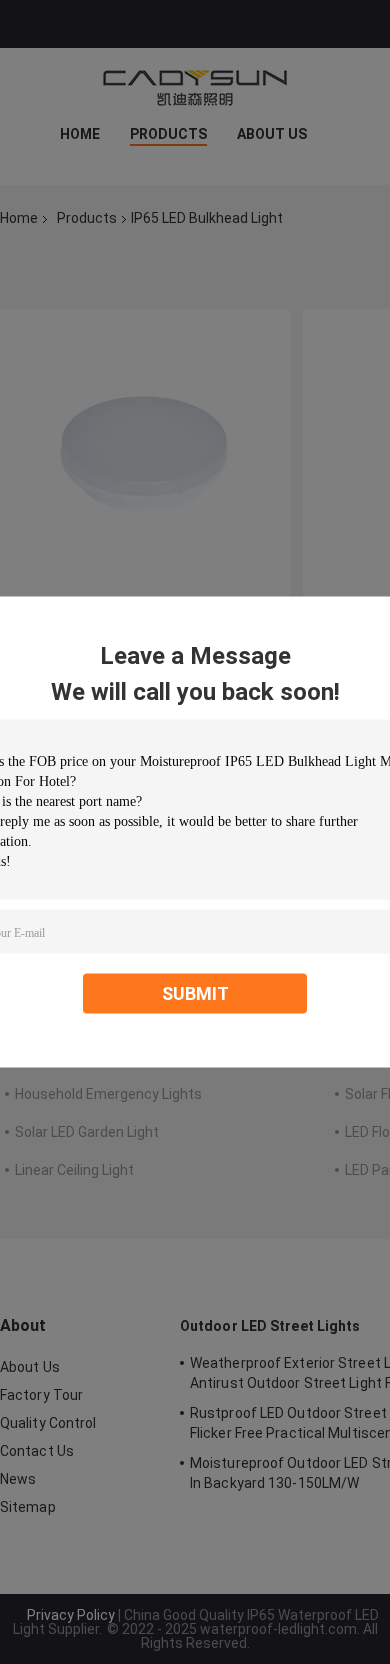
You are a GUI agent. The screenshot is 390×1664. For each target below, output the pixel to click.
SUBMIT (195, 993)
